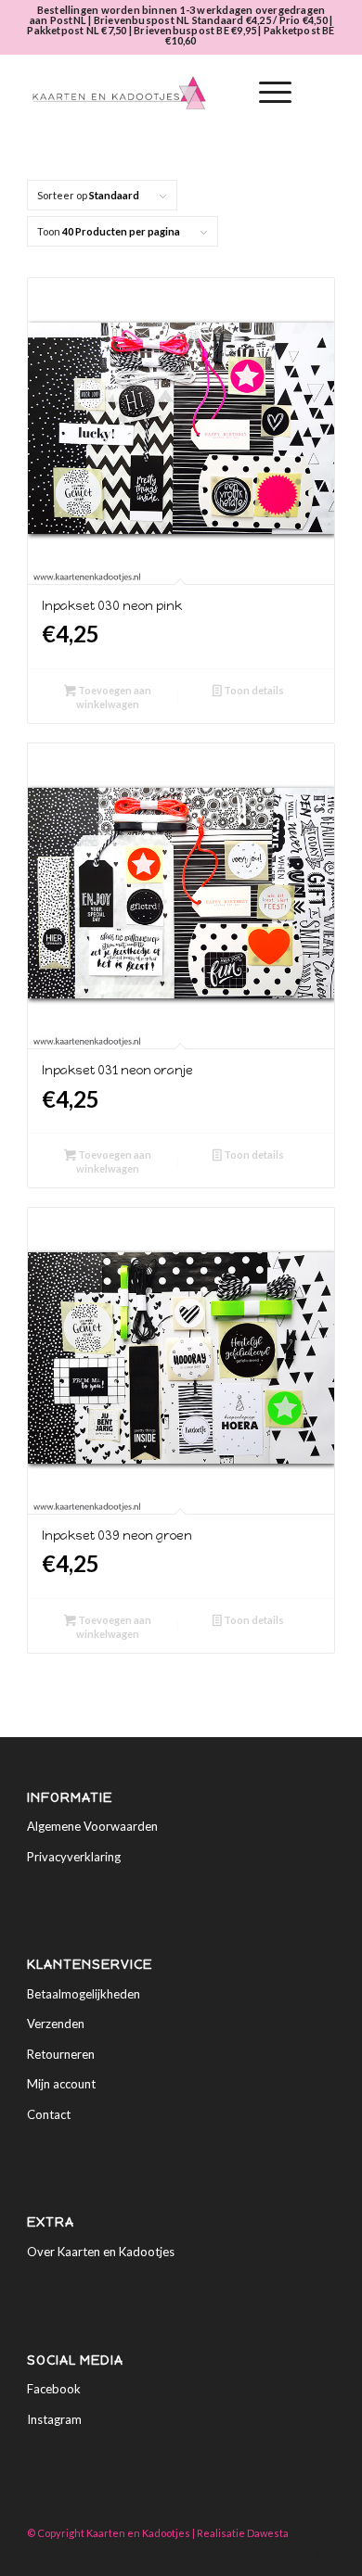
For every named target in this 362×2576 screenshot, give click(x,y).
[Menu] (266, 93)
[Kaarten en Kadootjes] (150, 93)
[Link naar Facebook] (293, 2553)
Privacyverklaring (74, 1857)
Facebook (54, 2389)
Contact (49, 2114)
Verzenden (56, 2024)
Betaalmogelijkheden (84, 1994)
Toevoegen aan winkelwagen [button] (114, 697)
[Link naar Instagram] (321, 2553)
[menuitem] (222, 93)
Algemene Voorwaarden (92, 1826)
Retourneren (61, 2054)
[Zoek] (222, 93)
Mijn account (61, 2084)
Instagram (54, 2419)
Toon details (253, 690)
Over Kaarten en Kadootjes (101, 2252)
